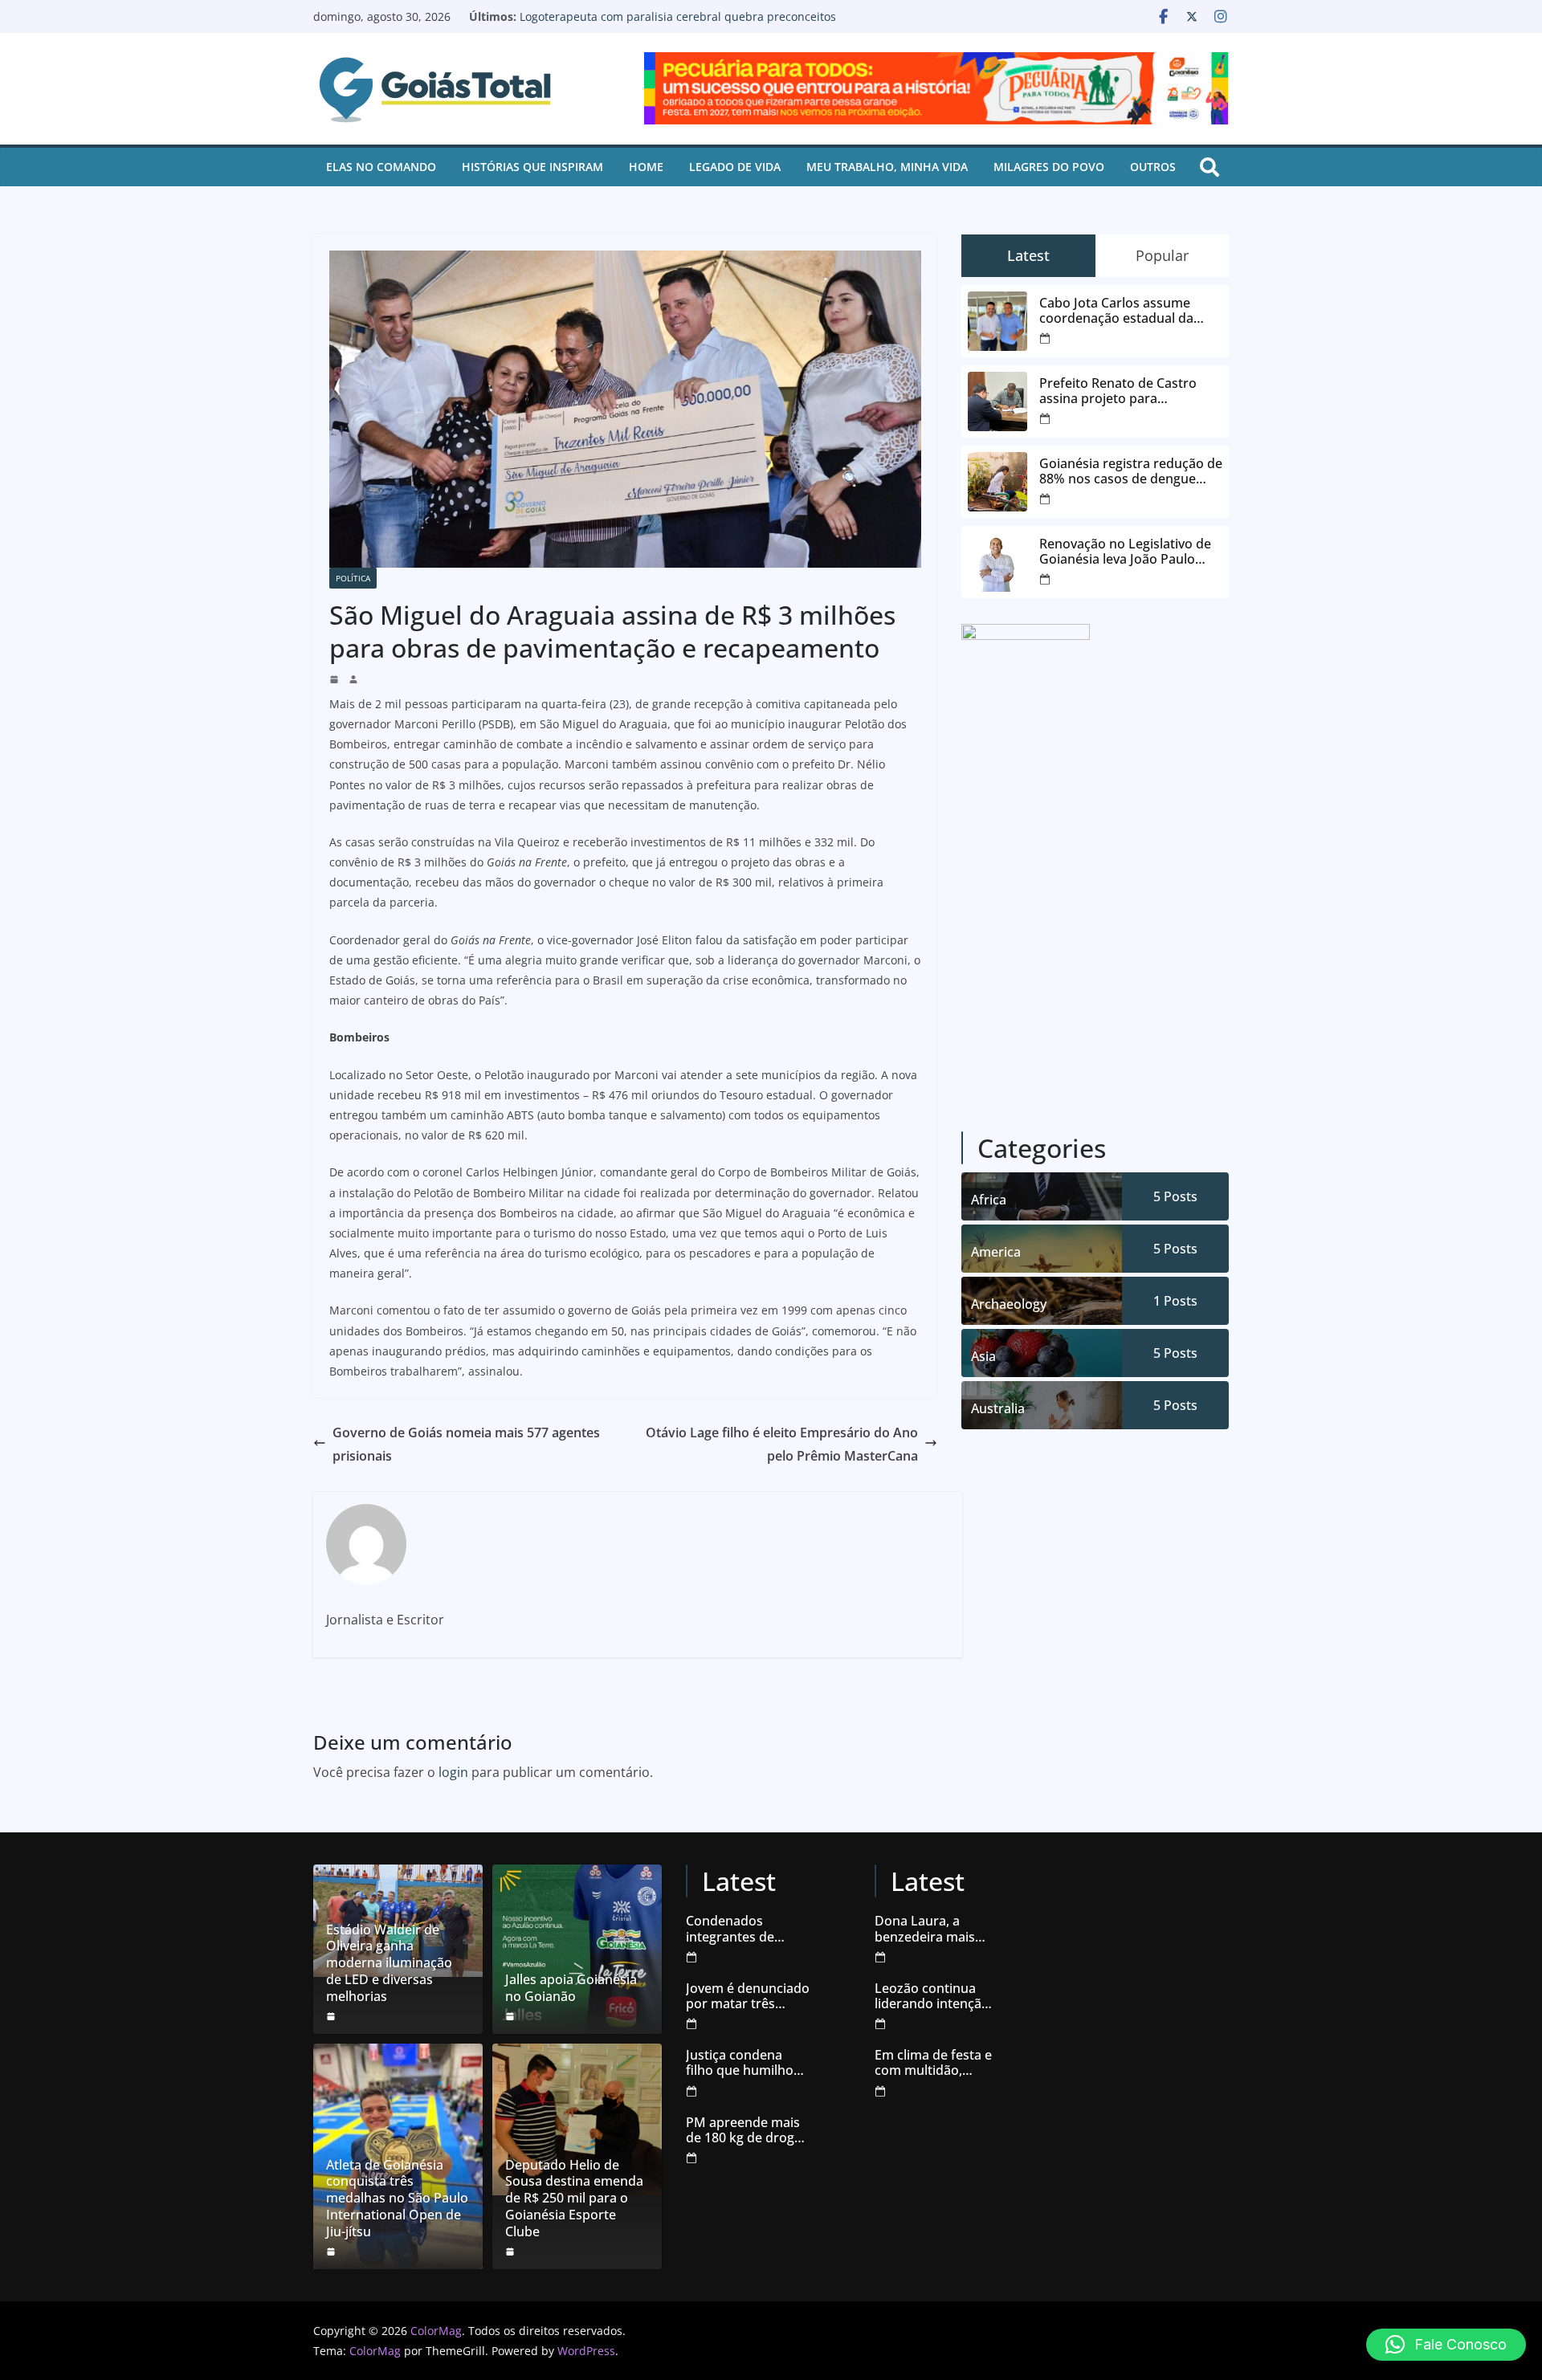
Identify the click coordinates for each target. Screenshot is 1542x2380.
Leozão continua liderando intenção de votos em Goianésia (932, 1996)
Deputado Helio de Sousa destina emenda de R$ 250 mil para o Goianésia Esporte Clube (574, 2199)
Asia (983, 1356)
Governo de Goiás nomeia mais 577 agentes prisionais (466, 1444)
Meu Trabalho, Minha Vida (887, 167)
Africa (989, 1200)
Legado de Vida (735, 167)
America (996, 1252)
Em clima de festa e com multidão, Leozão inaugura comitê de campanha (933, 2063)
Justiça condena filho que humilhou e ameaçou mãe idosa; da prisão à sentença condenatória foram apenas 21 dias (747, 2063)
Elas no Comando (381, 167)
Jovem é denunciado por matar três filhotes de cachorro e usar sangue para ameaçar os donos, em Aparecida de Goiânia (748, 1996)
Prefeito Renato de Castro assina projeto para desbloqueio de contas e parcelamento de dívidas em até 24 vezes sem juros (1125, 391)
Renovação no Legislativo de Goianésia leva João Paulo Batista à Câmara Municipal (665, 24)
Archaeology (1009, 1304)
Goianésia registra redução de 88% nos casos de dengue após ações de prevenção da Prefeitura (1131, 471)
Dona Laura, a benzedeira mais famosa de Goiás (926, 1929)
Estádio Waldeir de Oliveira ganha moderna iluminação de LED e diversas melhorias (389, 1963)
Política (353, 578)
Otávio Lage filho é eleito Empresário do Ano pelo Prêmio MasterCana (782, 1444)
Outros (1153, 167)
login (453, 1772)
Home (646, 167)
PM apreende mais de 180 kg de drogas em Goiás (747, 2130)
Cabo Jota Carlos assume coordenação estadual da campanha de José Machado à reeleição (1130, 311)
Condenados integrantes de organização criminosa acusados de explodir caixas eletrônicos (747, 1929)
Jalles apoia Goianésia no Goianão (571, 1988)
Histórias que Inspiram (532, 167)
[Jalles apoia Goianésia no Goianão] (577, 1949)
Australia (998, 1408)
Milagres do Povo (1049, 167)
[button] (1446, 2345)
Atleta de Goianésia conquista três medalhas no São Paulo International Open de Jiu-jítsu (397, 2199)
